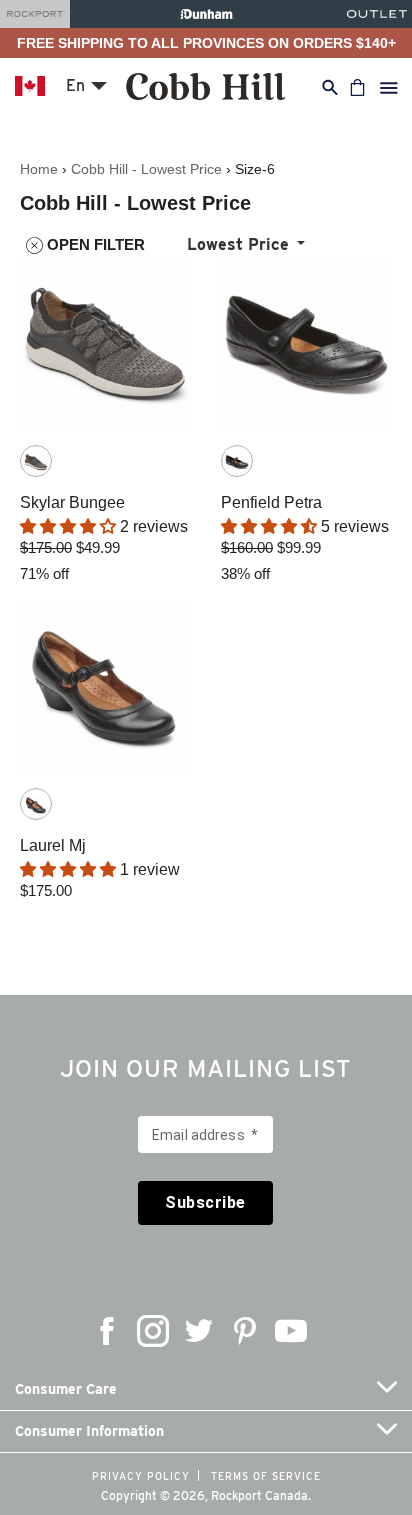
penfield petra (271, 502)
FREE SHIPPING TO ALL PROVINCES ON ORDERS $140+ (206, 43)
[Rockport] (35, 14)
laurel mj (53, 845)
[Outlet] (377, 14)
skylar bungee (72, 502)
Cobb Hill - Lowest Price (146, 169)
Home (39, 169)
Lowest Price (238, 244)
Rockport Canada (259, 1495)
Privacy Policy (141, 1476)
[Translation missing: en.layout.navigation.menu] (389, 87)
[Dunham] (206, 14)
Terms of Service (266, 1476)
